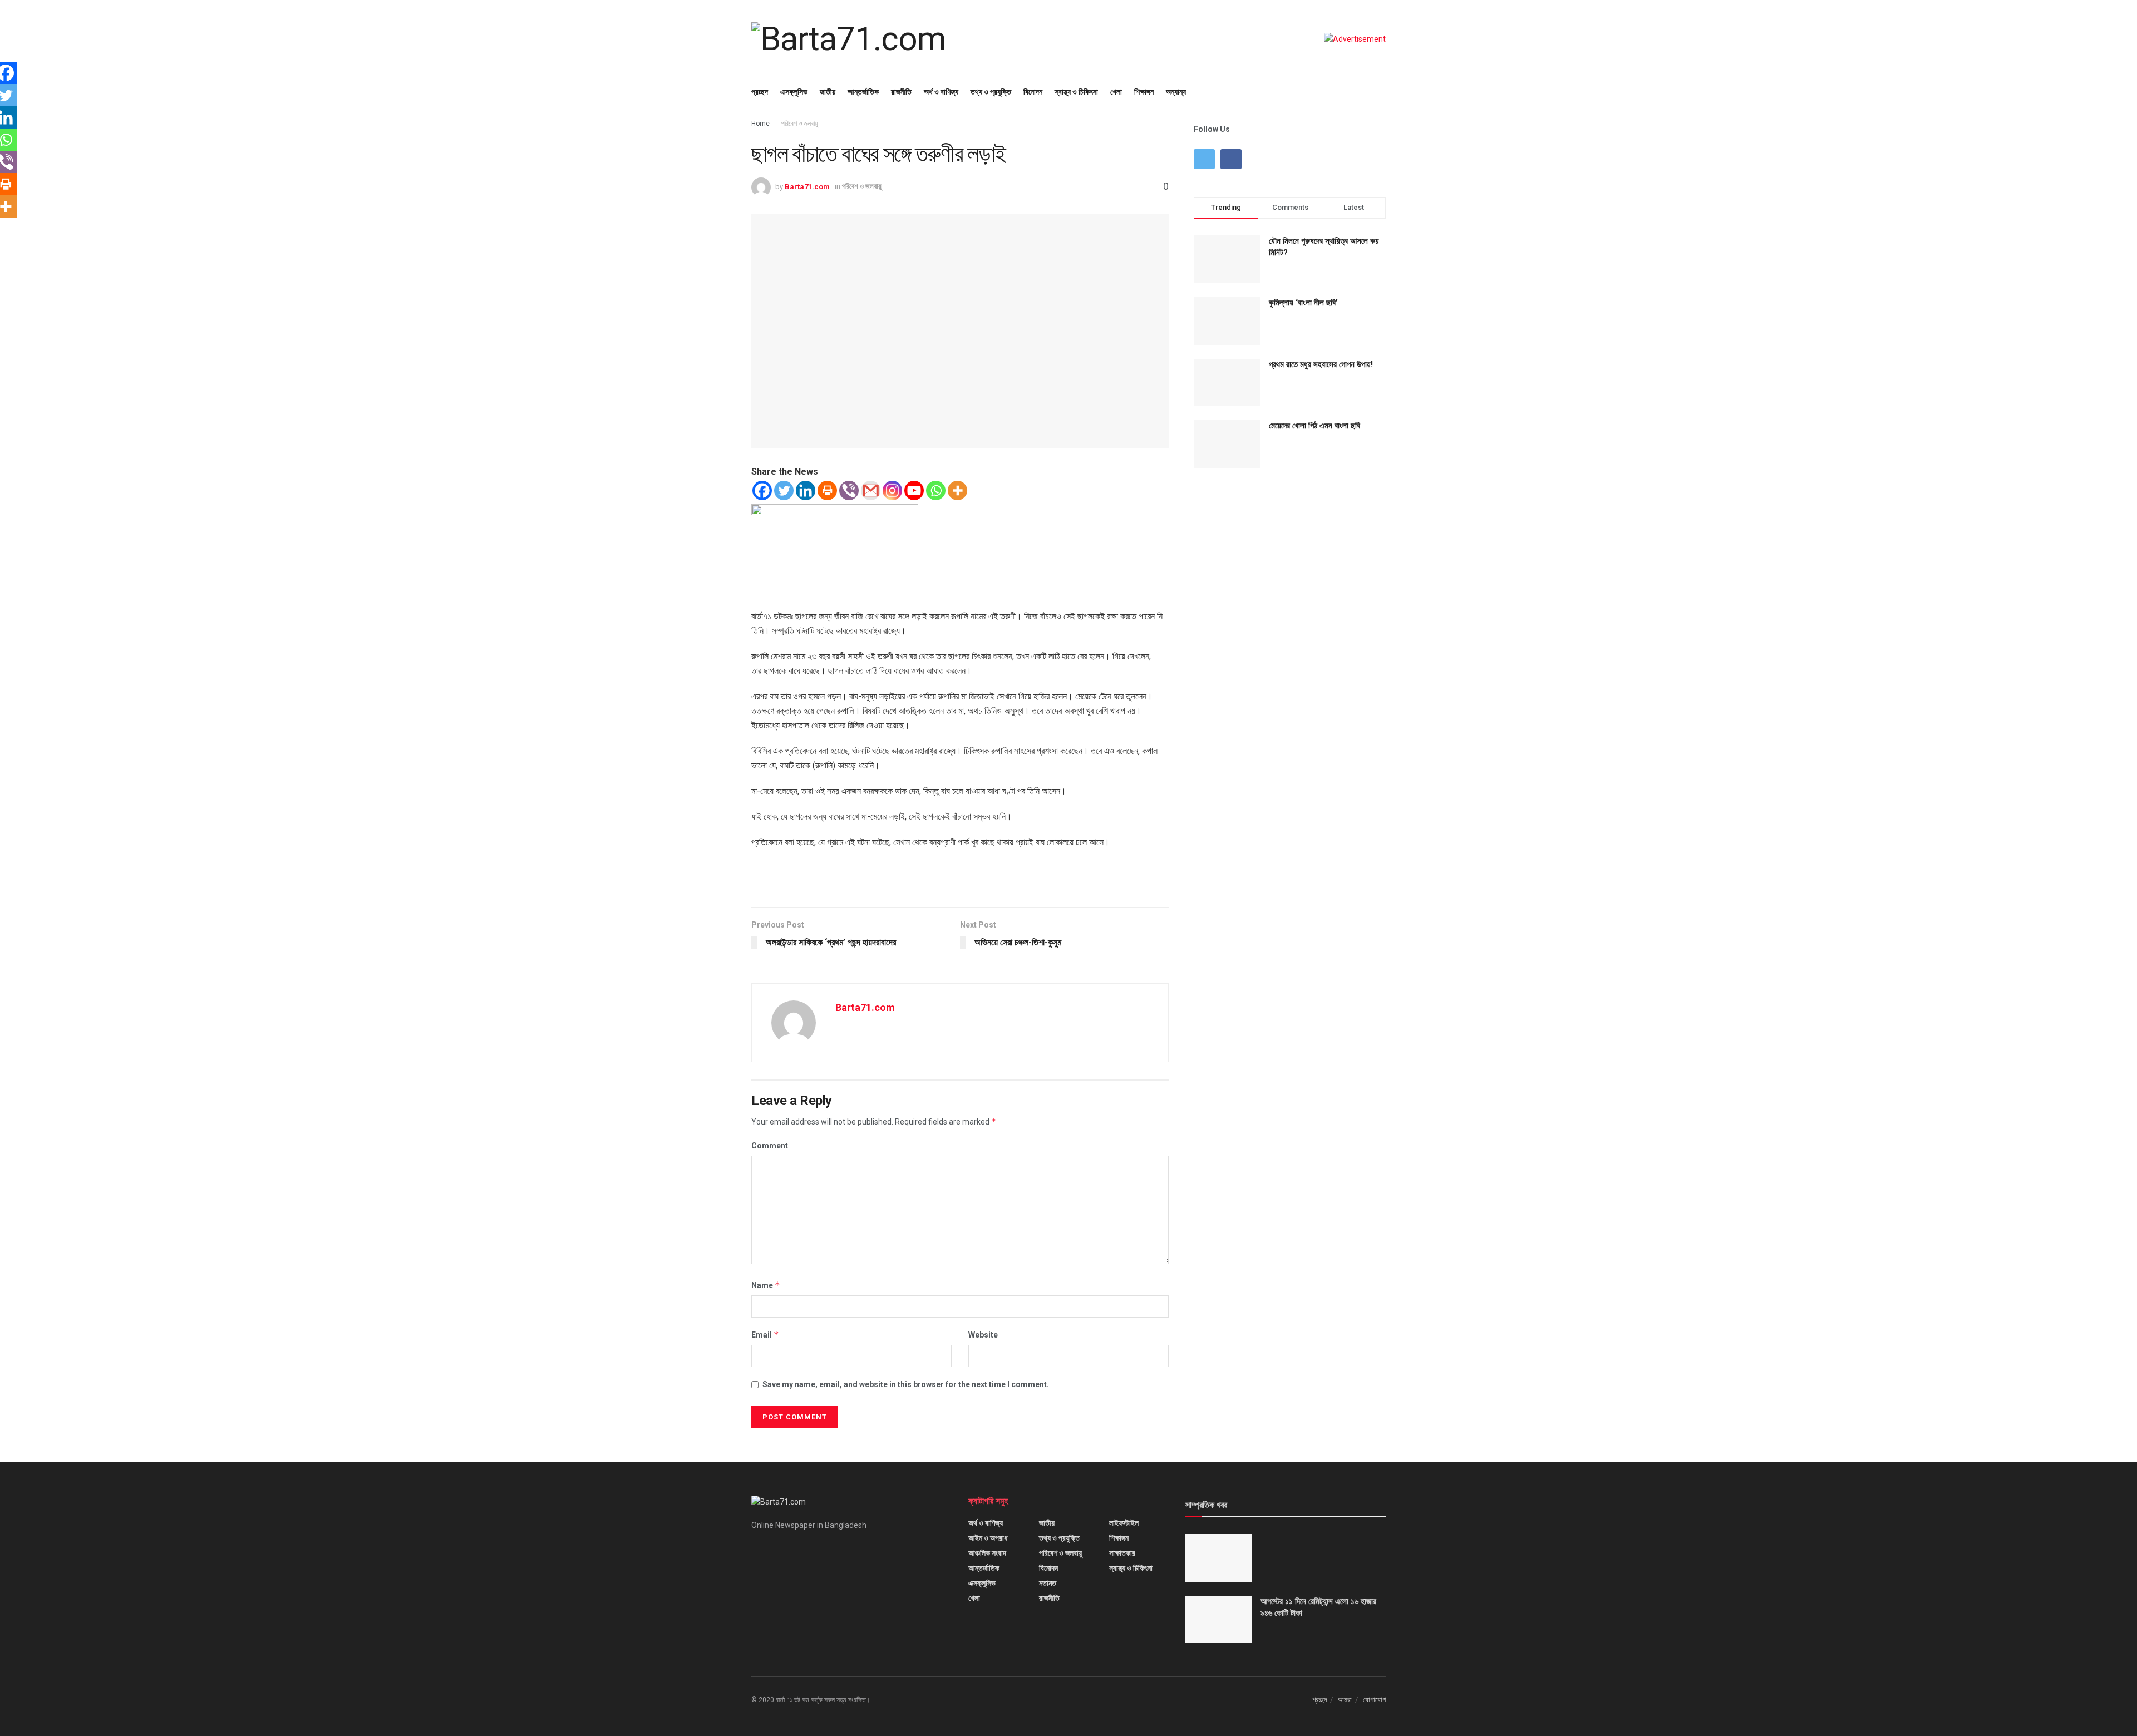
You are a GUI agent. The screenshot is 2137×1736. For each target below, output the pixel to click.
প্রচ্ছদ (760, 92)
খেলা (1116, 92)
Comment (770, 1146)
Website (983, 1335)
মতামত (1048, 1583)
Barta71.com (807, 186)
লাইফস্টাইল (1124, 1523)
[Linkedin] (806, 490)
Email (765, 1335)
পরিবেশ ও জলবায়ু (799, 124)
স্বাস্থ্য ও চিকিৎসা (1076, 92)
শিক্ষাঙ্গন (1144, 92)
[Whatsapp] (936, 490)
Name (766, 1285)
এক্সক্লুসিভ (794, 92)
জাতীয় (828, 92)
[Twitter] (784, 490)
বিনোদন (1033, 92)
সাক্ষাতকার (1122, 1553)
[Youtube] (914, 490)
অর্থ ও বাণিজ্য (941, 92)
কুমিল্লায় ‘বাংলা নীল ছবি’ (1303, 303)
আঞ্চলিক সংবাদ (987, 1553)
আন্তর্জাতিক (863, 92)
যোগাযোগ (1374, 1700)
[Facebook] (762, 490)
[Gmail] (871, 490)
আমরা (1345, 1700)
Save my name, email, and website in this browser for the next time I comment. (906, 1384)
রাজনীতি (901, 92)
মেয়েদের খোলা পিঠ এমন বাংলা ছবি (1314, 426)
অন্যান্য (1176, 92)
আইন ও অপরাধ (988, 1538)
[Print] (827, 490)
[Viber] (849, 490)
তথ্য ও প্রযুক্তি (991, 92)
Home (760, 124)
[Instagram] (892, 490)
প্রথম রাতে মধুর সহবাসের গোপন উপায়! (1321, 364)
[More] (957, 490)
